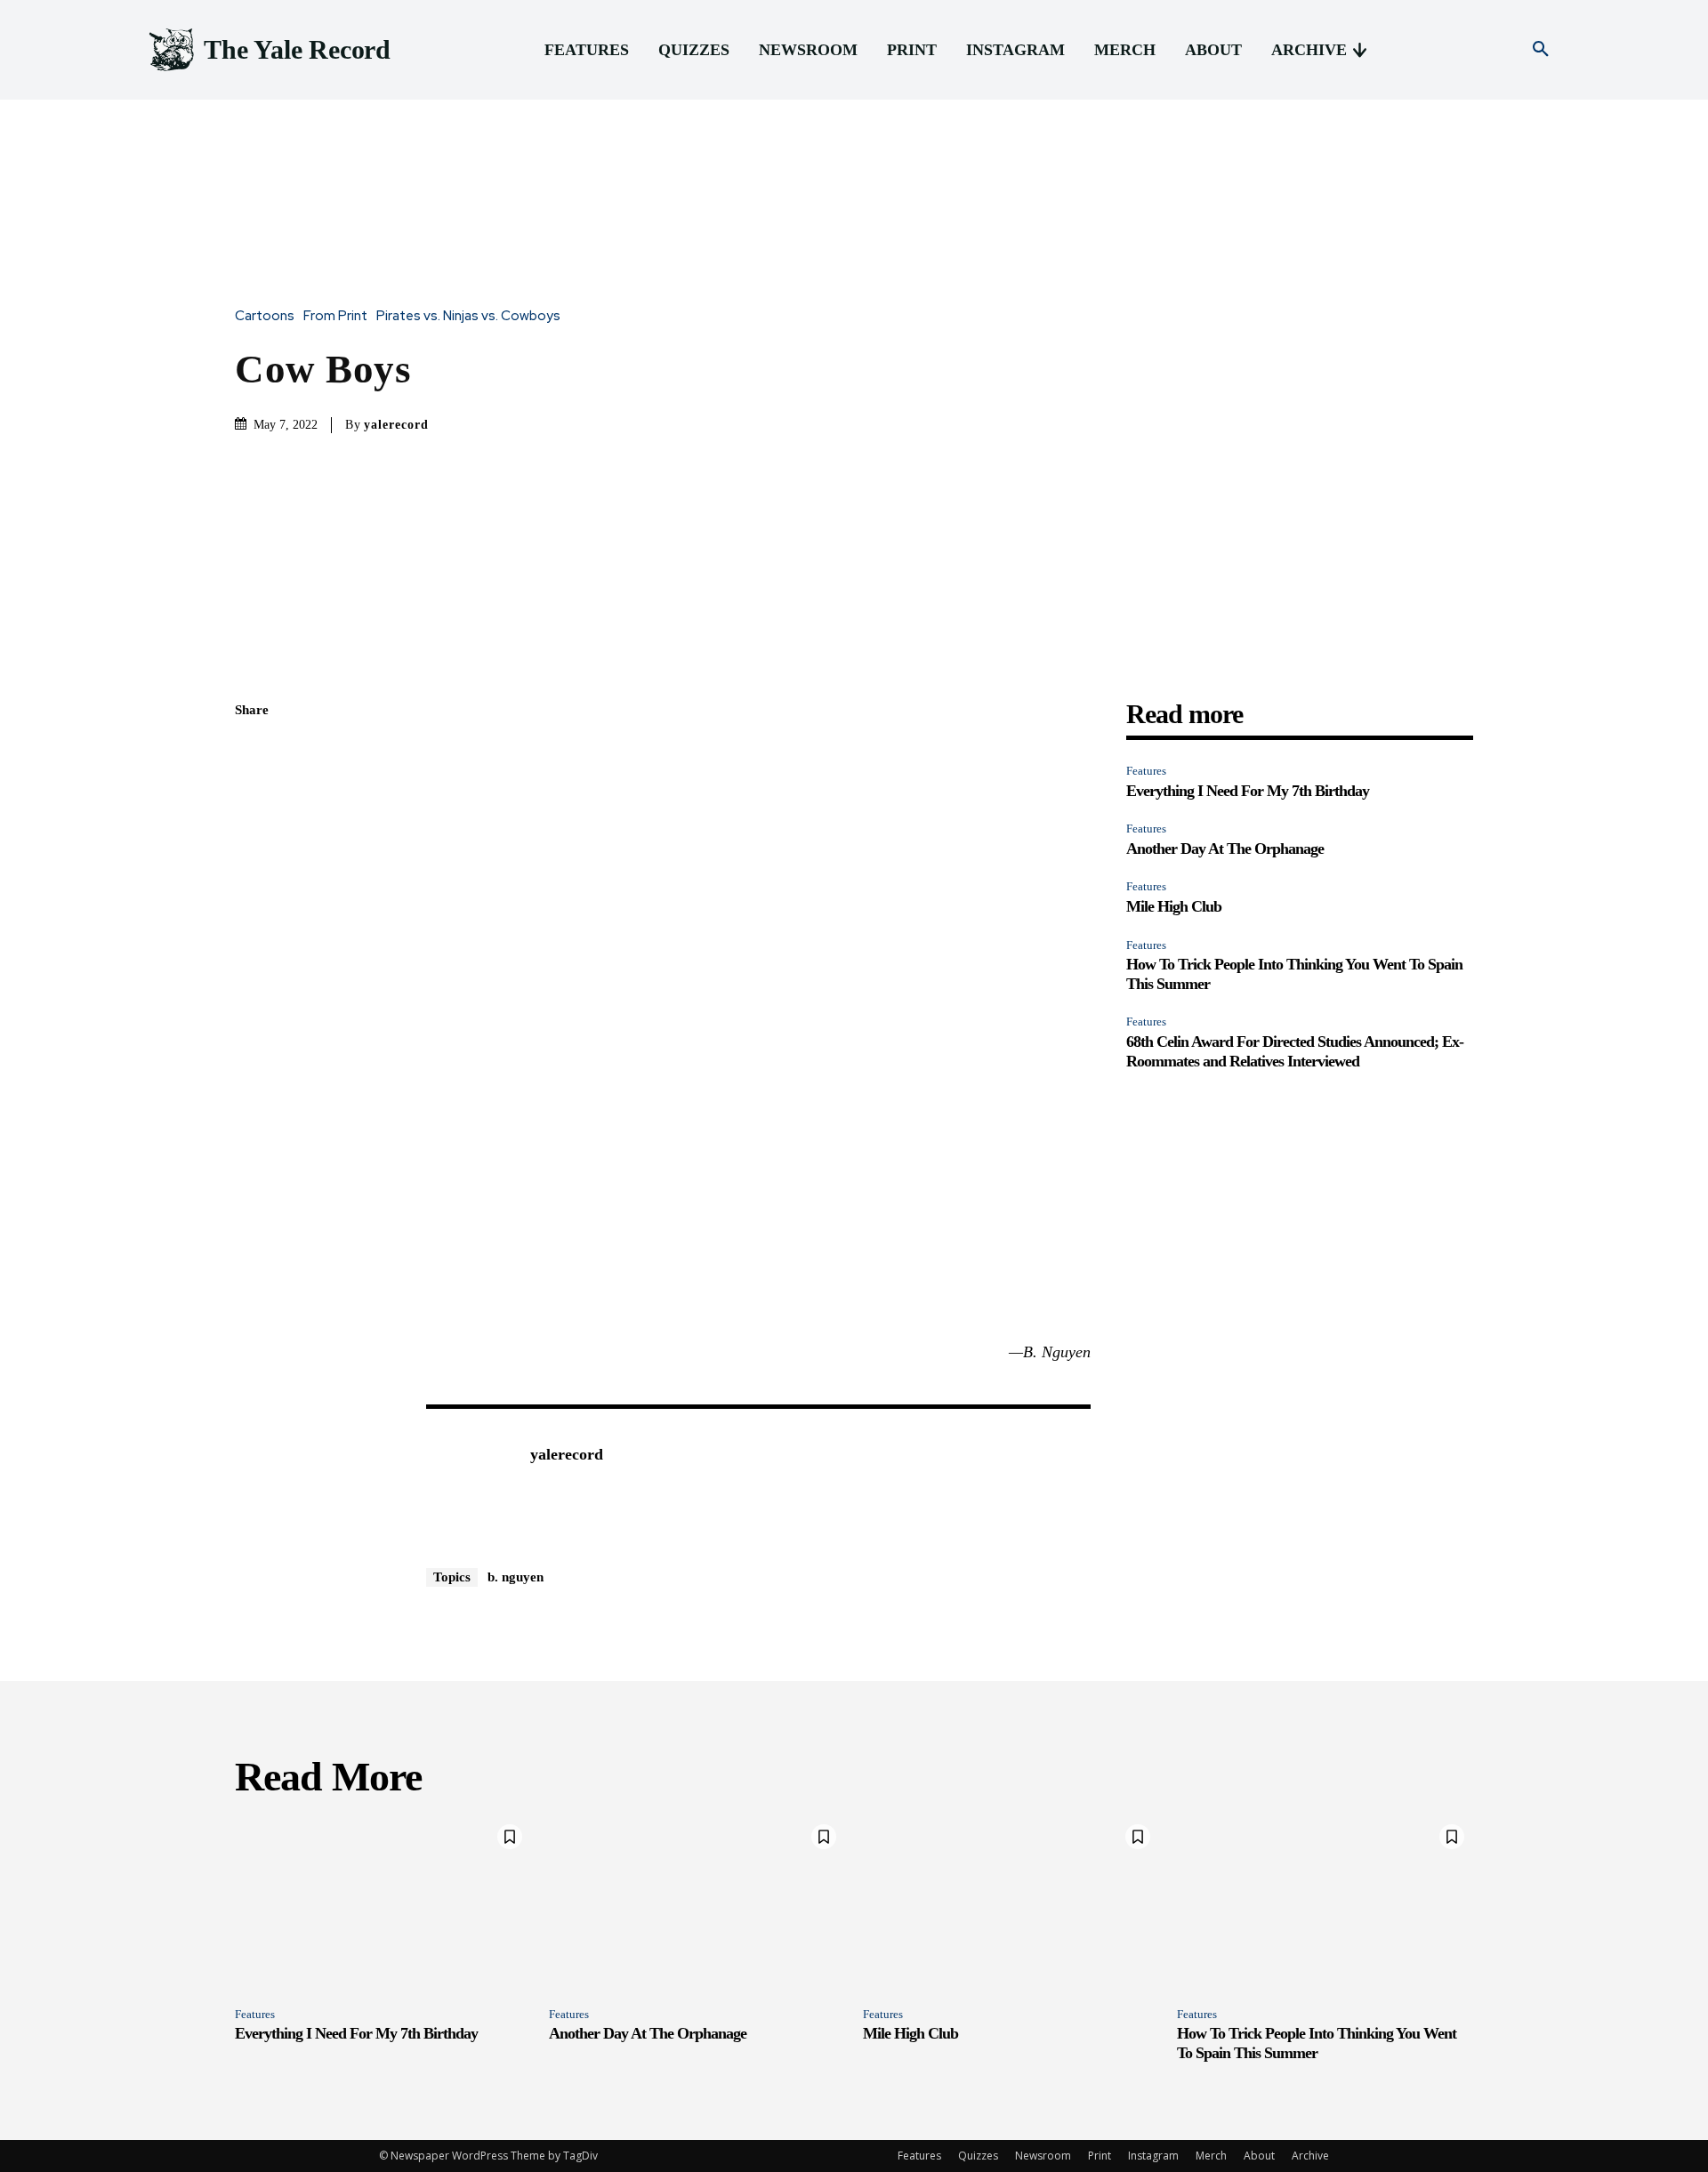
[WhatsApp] (253, 879)
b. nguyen (516, 1577)
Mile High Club (1174, 906)
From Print (335, 316)
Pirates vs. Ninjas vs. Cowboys (468, 316)
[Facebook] (253, 753)
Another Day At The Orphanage (1225, 849)
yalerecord (396, 425)
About (1259, 2156)
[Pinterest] (253, 837)
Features (1146, 771)
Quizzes (978, 2156)
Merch (1211, 2156)
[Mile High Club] (1011, 1904)
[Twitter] (253, 795)
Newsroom (1043, 2156)
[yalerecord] (469, 1482)
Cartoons (265, 316)
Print (1100, 2156)
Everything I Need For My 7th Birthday (1248, 791)
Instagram (1153, 2156)
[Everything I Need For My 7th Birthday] (383, 1904)
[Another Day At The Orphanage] (697, 1904)
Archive (1310, 2156)
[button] (1541, 50)
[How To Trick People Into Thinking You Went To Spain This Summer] (1325, 1904)
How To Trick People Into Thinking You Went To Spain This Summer (1317, 2043)
